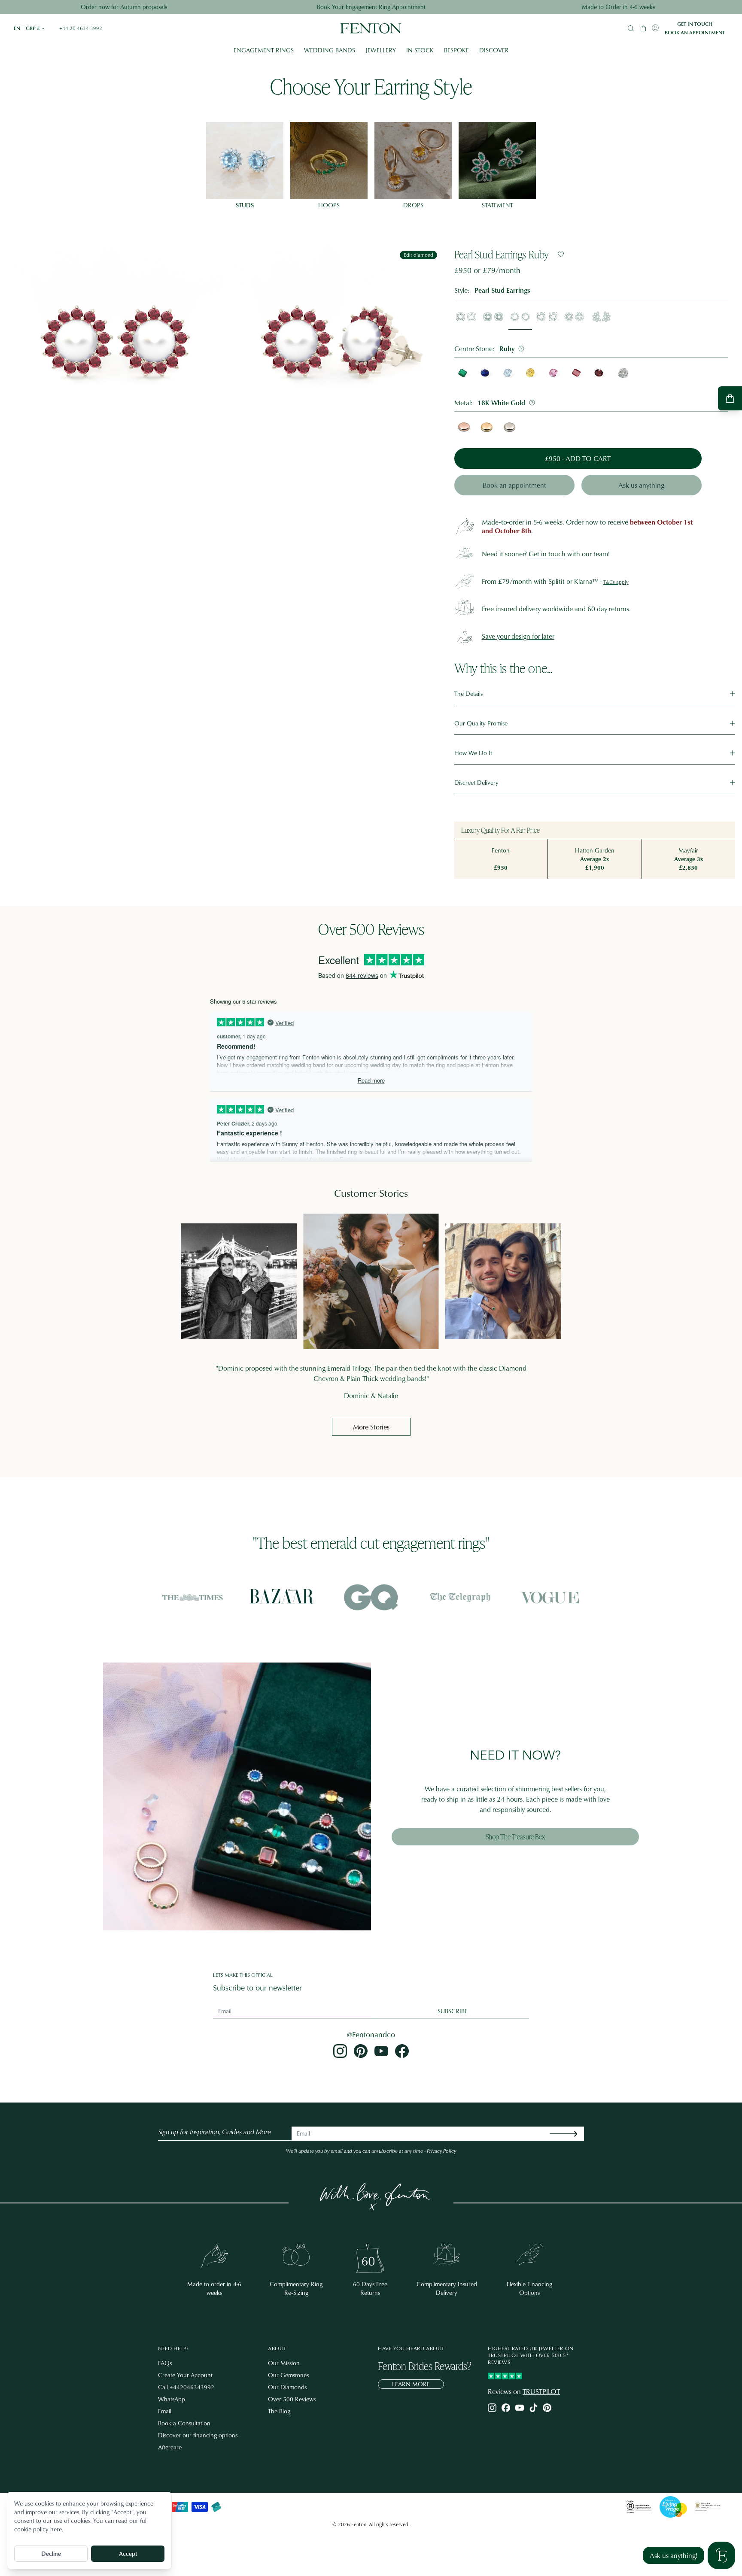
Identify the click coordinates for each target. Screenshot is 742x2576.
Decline (51, 2553)
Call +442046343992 (186, 2387)
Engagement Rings (264, 50)
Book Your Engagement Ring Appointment (371, 7)
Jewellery (381, 50)
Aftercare (170, 2447)
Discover (494, 50)
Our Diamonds (287, 2387)
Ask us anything (641, 485)
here (56, 2529)
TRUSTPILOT (541, 2391)
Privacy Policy (441, 2151)
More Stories (371, 1427)
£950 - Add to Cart (578, 458)
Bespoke (456, 50)
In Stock (420, 50)
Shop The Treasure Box (515, 1837)
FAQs (165, 2363)
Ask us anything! (674, 2555)
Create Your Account (185, 2375)
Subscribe (453, 2011)
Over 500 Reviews (292, 2399)
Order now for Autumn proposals (124, 7)
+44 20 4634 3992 (81, 28)
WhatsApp (172, 2399)
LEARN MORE (411, 2384)
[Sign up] (570, 2134)
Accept (128, 2553)
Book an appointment (695, 33)
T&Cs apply (616, 582)
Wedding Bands (330, 50)
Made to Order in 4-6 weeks (618, 7)
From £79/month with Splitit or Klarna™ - (542, 581)
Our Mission (284, 2363)
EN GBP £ (30, 28)
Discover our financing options (198, 2435)
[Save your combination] (561, 254)
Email (165, 2411)
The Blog (279, 2411)
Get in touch (695, 24)
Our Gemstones (288, 2375)
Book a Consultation (184, 2423)
